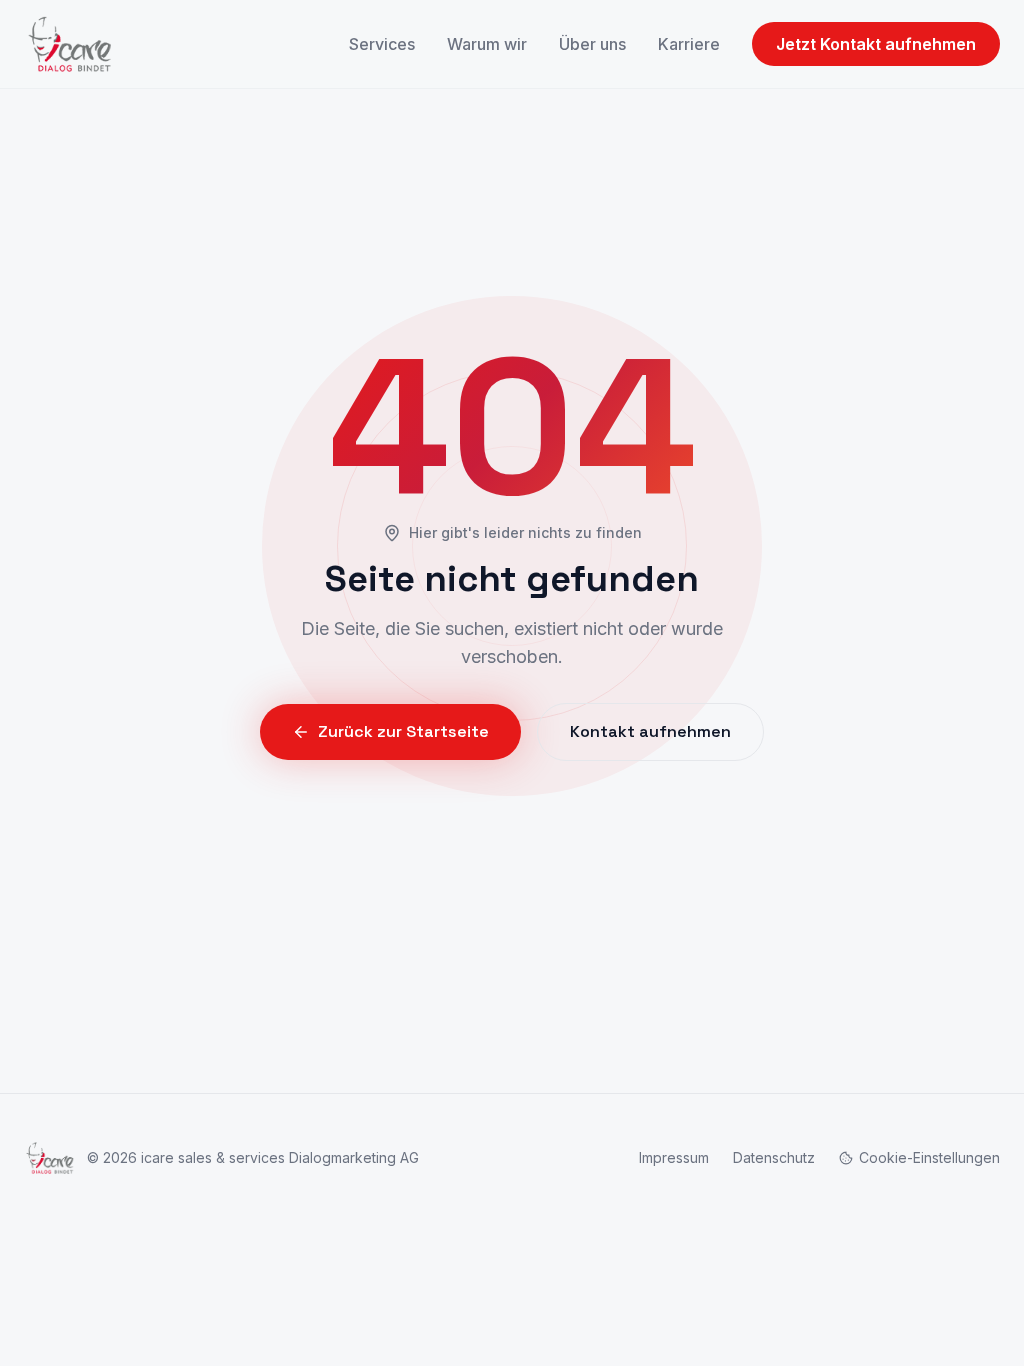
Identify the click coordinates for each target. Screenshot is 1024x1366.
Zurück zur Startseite (403, 731)
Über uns (592, 44)
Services (382, 44)
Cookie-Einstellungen (929, 1157)
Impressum (674, 1157)
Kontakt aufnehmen (650, 731)
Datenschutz (774, 1157)
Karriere (689, 44)
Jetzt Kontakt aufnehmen (876, 44)
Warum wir (487, 44)
